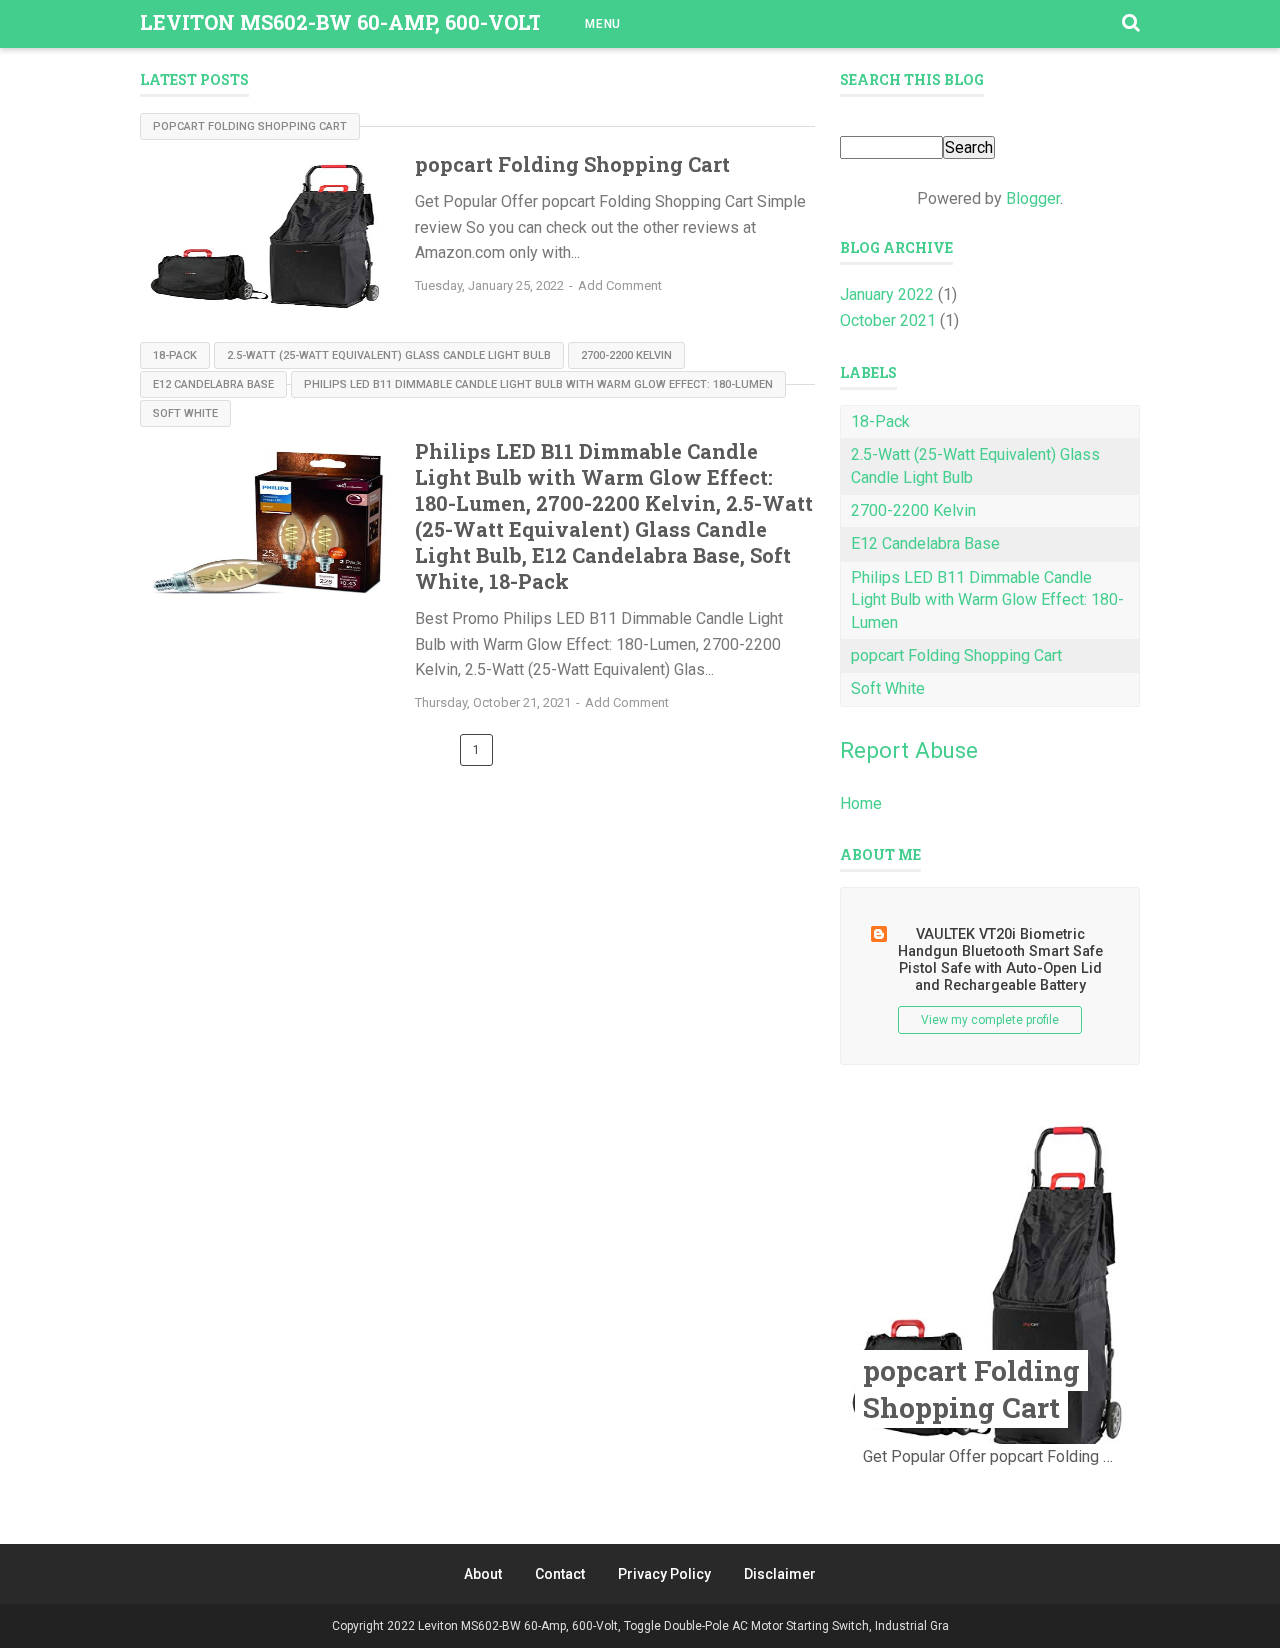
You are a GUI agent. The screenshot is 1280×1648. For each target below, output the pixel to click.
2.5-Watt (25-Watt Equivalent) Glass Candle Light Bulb (389, 355)
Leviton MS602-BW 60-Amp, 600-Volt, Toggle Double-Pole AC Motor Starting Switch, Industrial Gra (683, 1626)
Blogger (1033, 198)
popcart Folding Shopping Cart (250, 126)
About (483, 1574)
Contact (560, 1574)
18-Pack (175, 355)
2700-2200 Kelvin (626, 355)
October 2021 (888, 320)
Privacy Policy (664, 1574)
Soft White (185, 413)
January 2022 (887, 294)
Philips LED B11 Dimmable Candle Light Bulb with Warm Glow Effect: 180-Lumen (538, 384)
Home (861, 803)
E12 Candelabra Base (213, 384)
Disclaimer (780, 1574)
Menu (603, 24)
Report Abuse (909, 750)
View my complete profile (990, 1020)
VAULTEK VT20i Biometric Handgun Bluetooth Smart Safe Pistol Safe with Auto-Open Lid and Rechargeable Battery (1000, 960)
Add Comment (620, 285)
